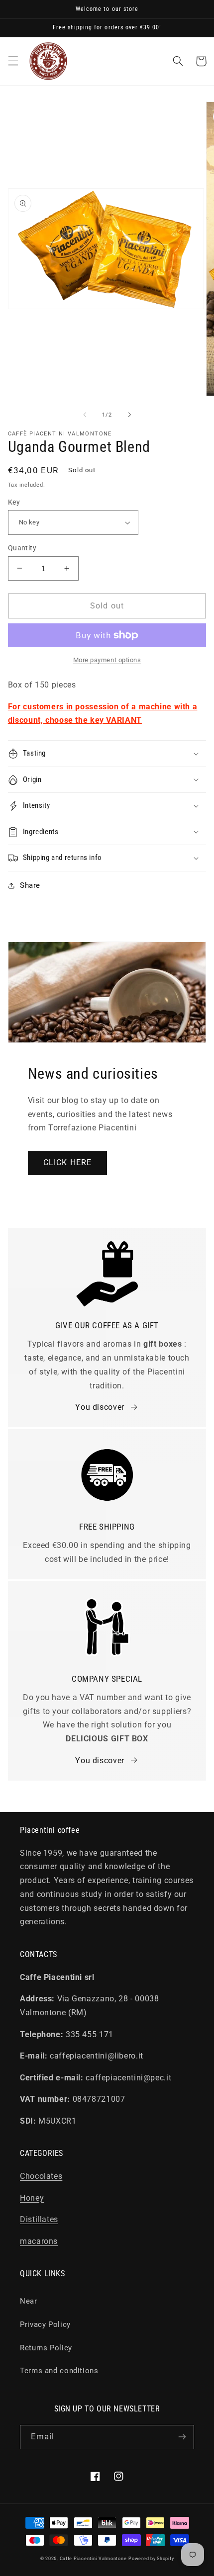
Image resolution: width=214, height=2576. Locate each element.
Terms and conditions (59, 2371)
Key (14, 502)
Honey (32, 2198)
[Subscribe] (182, 2437)
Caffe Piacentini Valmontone (93, 2559)
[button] (13, 61)
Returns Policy (46, 2348)
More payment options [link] (107, 660)
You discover (100, 1407)
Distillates (39, 2219)
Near (29, 2301)
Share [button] (30, 885)
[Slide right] (129, 415)
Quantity (22, 548)
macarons (39, 2241)
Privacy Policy (45, 2324)
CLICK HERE (67, 1162)
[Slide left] (85, 415)
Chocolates (41, 2176)
